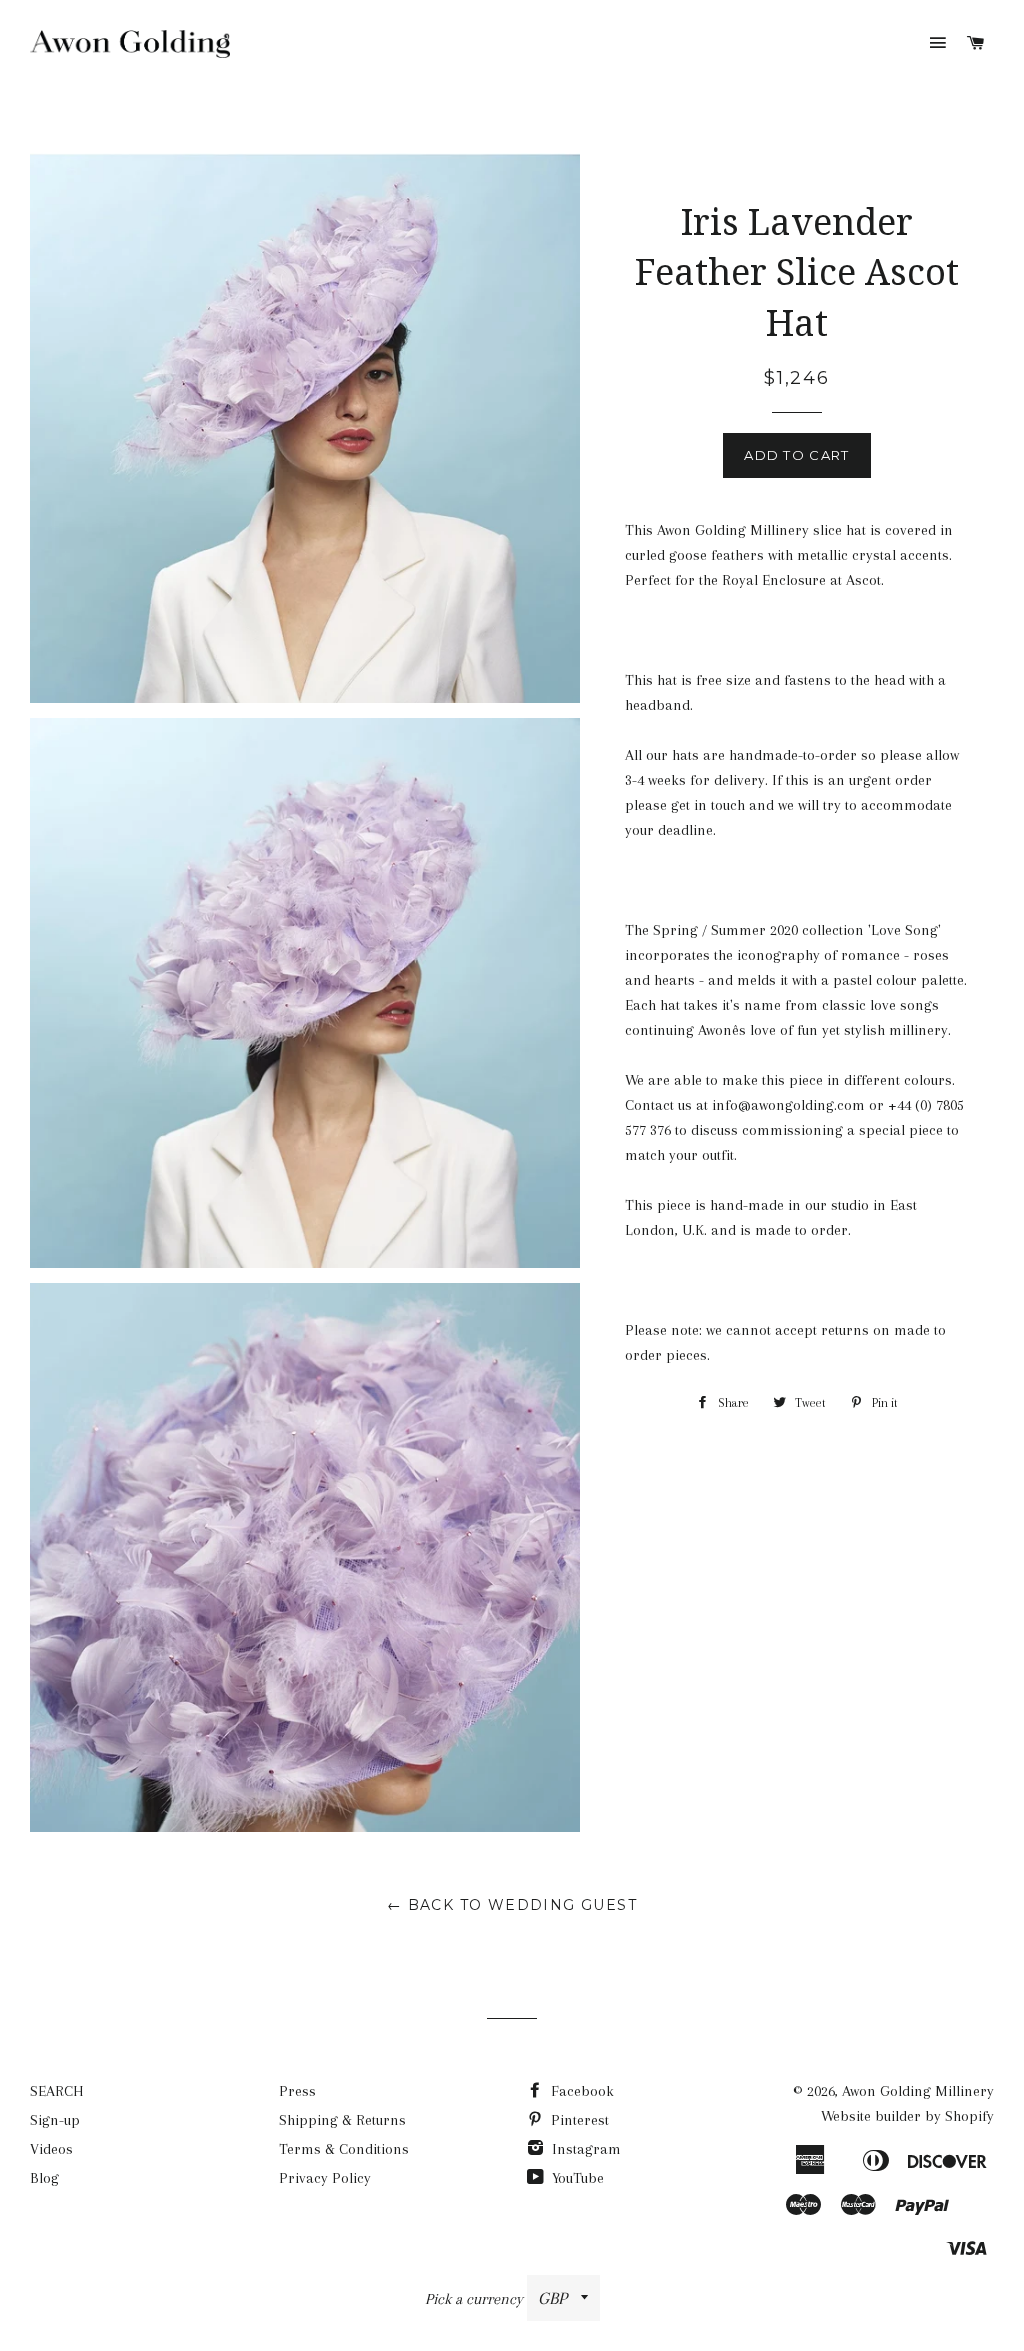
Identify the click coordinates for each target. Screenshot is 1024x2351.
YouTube (576, 2178)
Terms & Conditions (344, 2149)
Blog (44, 2178)
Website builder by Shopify (907, 2116)
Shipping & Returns (342, 2120)
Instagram (584, 2149)
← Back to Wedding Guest (512, 1905)
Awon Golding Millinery (918, 2091)
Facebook (580, 2091)
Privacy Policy (325, 2178)
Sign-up (55, 2120)
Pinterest (578, 2120)
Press (297, 2091)
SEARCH (57, 2091)
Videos (51, 2149)
